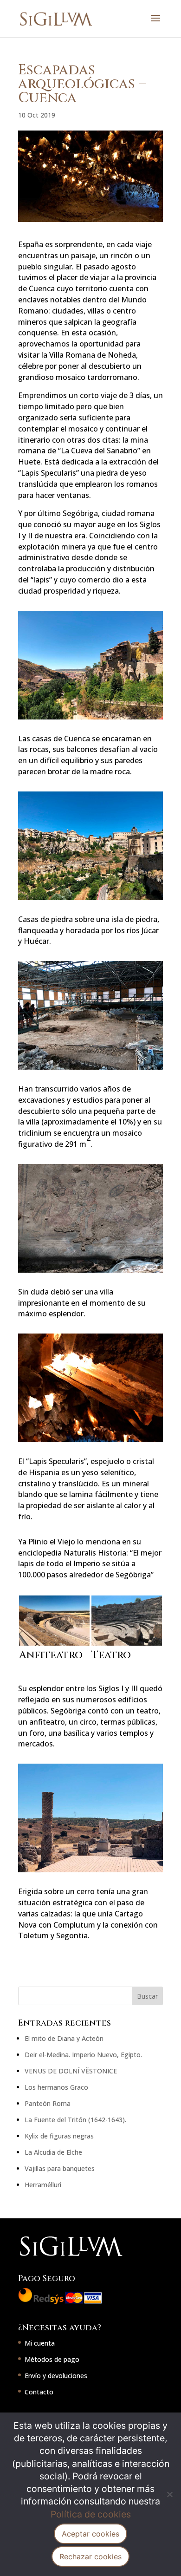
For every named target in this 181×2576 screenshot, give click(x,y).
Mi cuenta (40, 2343)
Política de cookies (91, 2514)
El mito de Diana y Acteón (64, 2038)
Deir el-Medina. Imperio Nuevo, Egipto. (83, 2055)
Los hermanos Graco (56, 2087)
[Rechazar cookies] (169, 2494)
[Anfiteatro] (55, 1645)
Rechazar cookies (90, 2556)
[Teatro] (127, 1645)
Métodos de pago (52, 2359)
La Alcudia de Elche (53, 2152)
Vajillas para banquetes (60, 2168)
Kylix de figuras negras (59, 2136)
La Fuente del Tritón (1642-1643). (75, 2120)
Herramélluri (43, 2185)
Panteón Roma (48, 2103)
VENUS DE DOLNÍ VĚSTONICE (71, 2071)
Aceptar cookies (90, 2534)
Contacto (39, 2392)
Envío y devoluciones (56, 2376)
